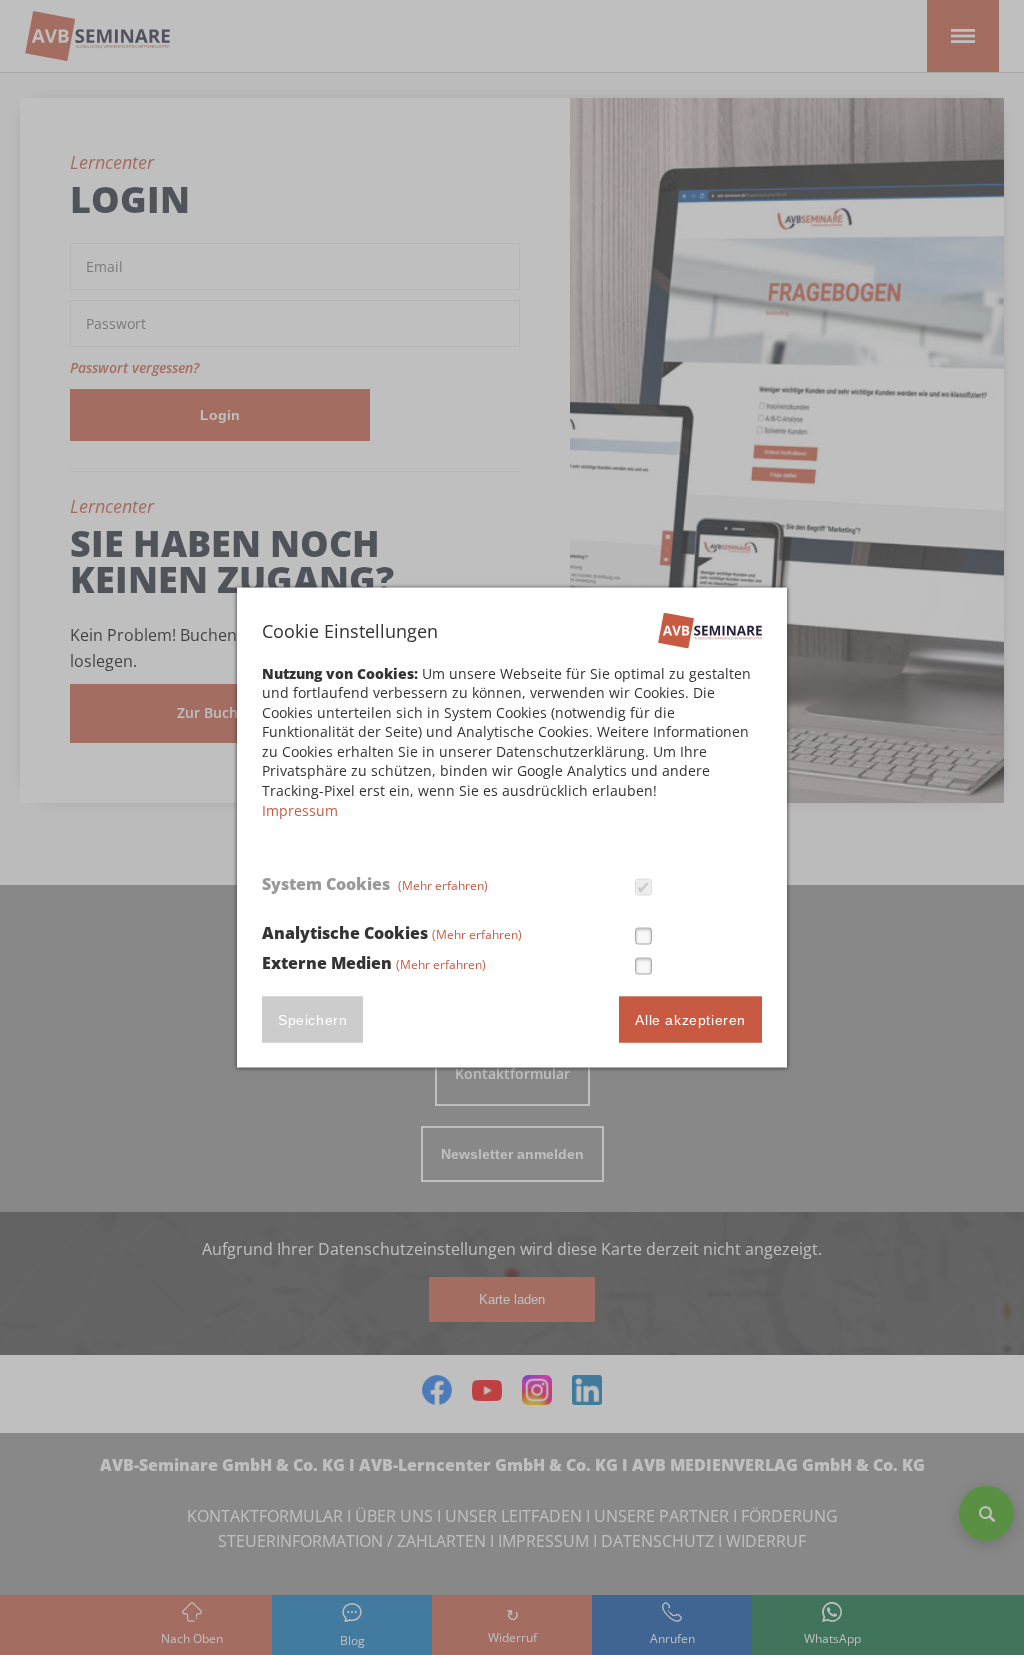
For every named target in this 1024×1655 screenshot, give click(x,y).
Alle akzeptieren (690, 1020)
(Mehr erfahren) (443, 884)
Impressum (300, 809)
